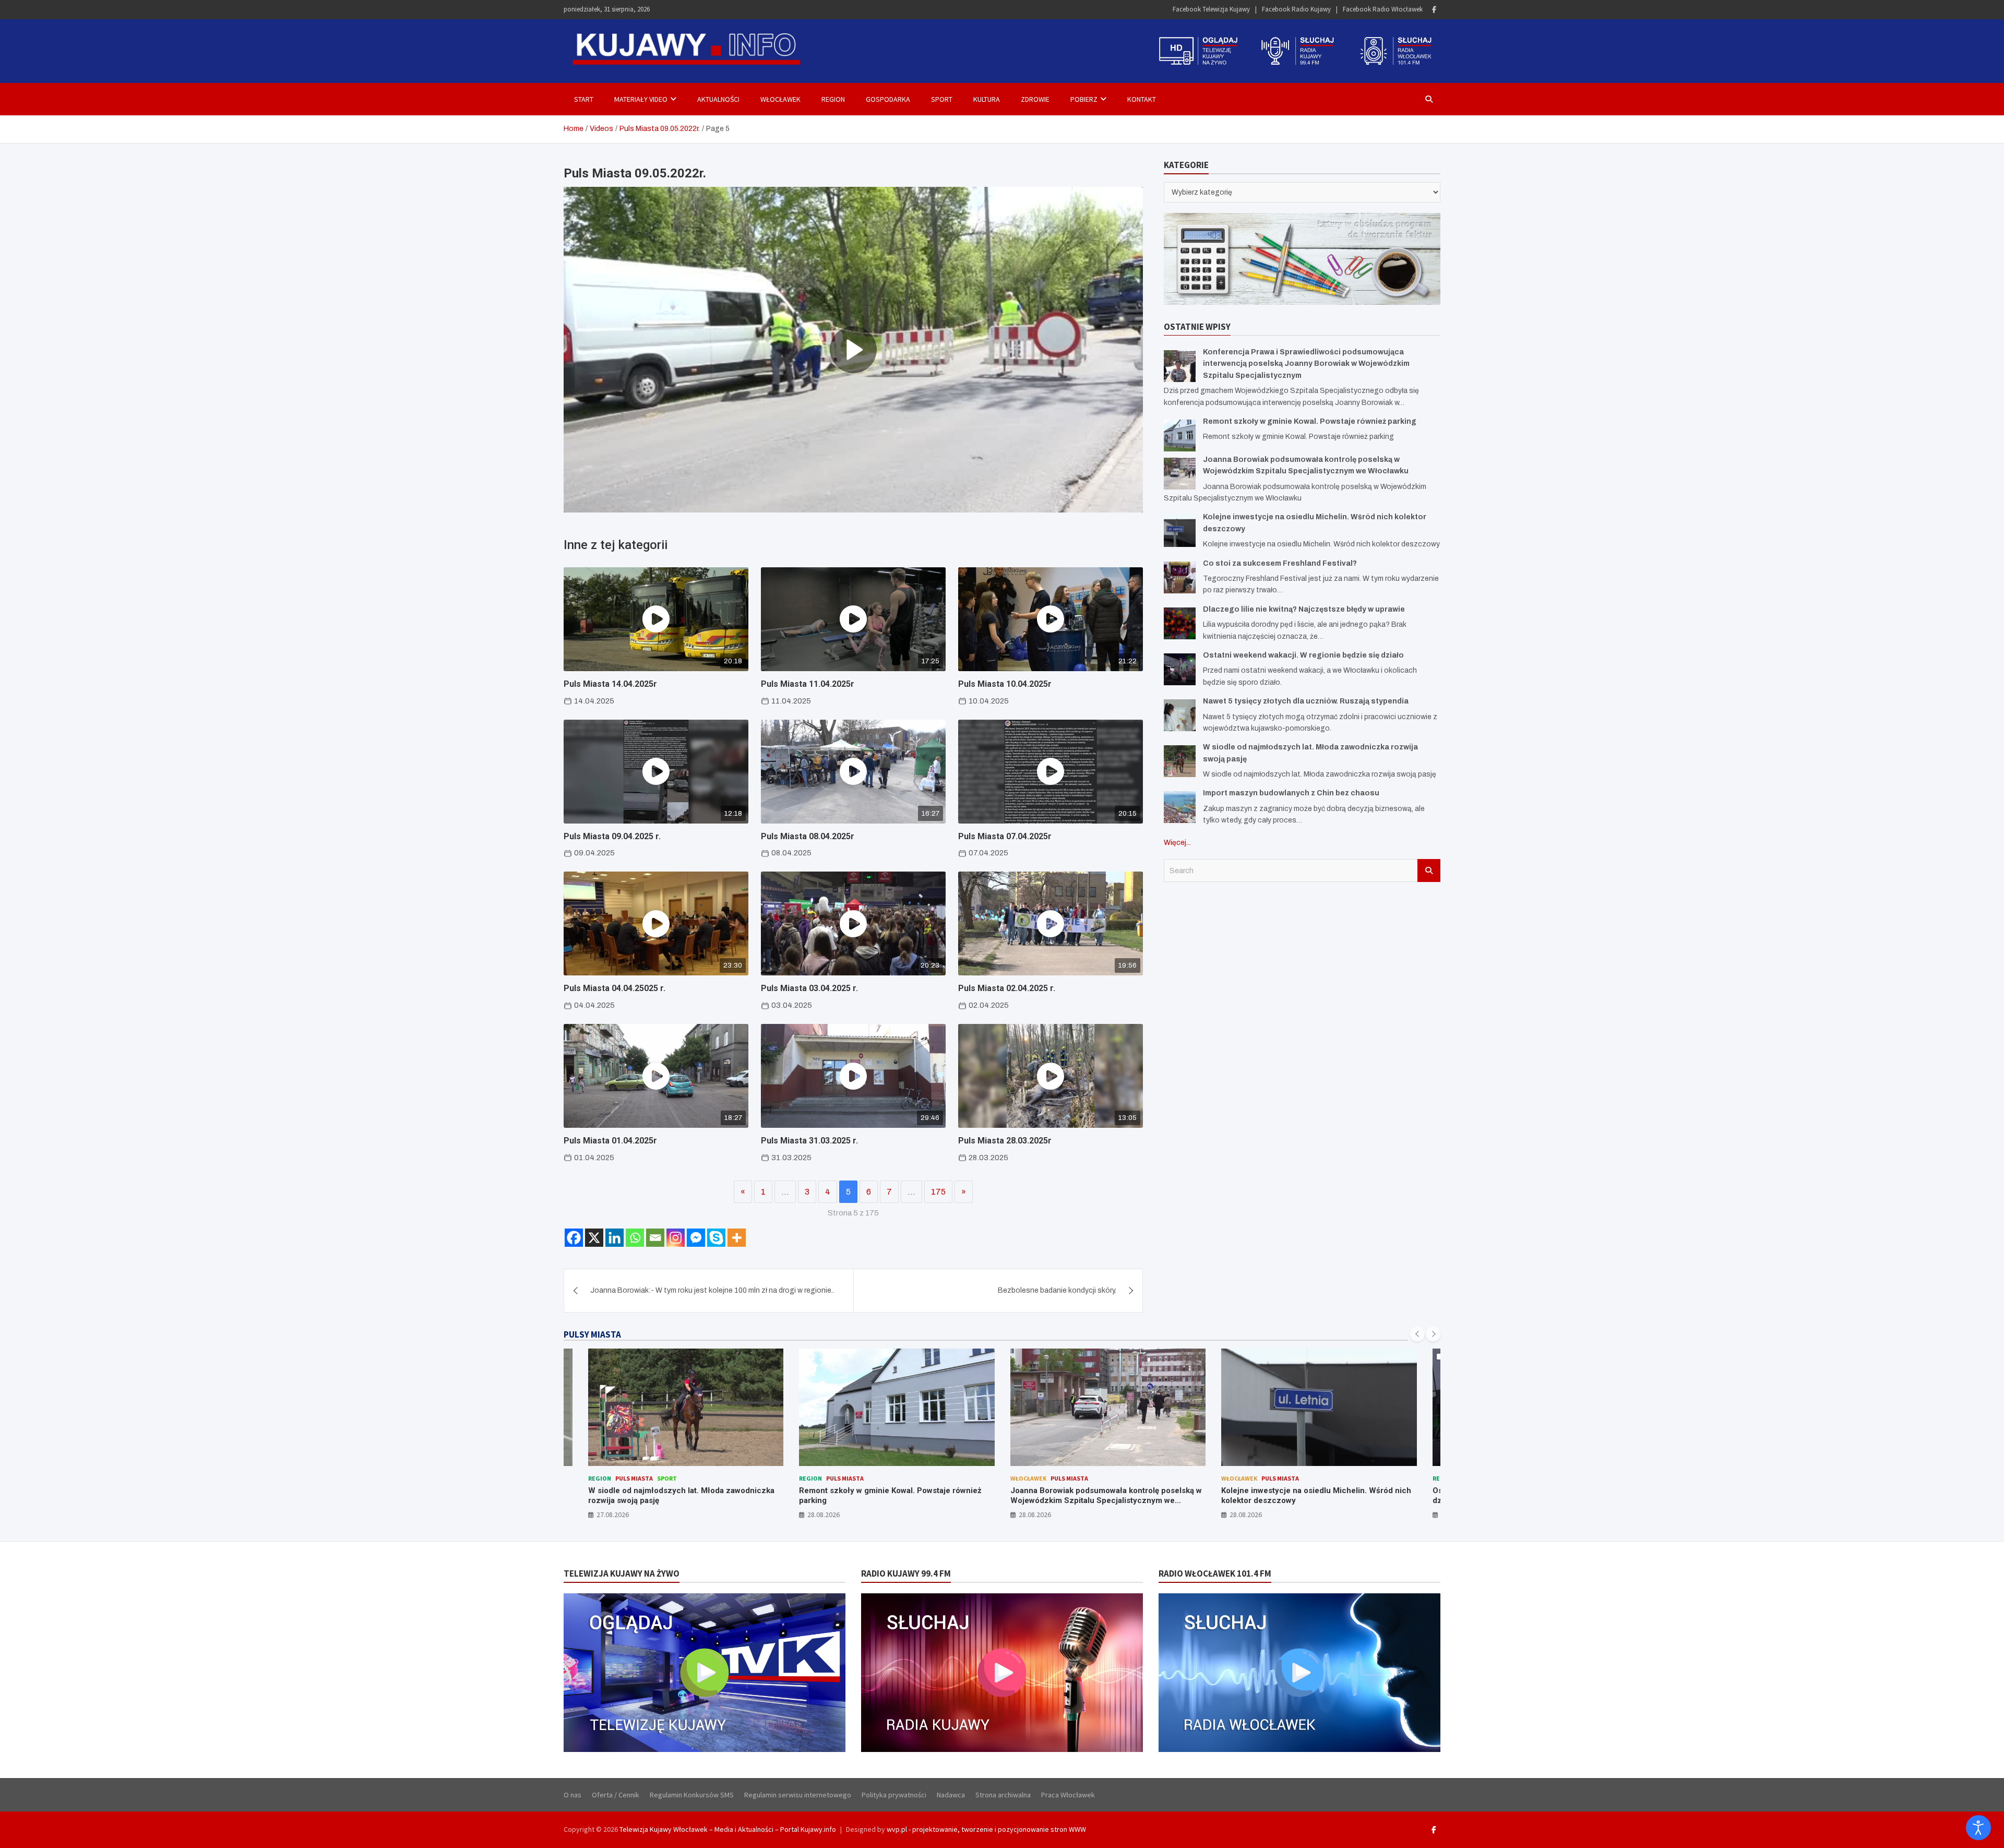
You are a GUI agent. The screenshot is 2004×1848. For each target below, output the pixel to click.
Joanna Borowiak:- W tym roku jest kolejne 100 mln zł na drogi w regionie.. (712, 1290)
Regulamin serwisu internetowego (798, 1795)
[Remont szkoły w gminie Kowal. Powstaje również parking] (1180, 435)
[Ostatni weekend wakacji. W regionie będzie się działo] (1180, 669)
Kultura (987, 99)
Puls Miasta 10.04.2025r (1005, 684)
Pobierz (1084, 99)
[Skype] (716, 1238)
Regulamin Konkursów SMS (692, 1795)
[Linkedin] (615, 1238)
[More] (737, 1238)
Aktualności (718, 99)
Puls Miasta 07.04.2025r (1005, 836)
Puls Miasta (634, 1478)
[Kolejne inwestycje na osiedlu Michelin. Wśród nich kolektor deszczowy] (1180, 531)
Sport (942, 99)
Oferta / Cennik (616, 1795)
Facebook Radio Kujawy (1296, 9)
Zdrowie (1035, 99)
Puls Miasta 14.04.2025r (610, 684)
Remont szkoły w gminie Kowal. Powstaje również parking (1310, 421)
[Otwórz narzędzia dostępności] (1978, 1828)
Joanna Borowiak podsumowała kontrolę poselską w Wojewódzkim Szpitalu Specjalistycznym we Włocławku (1106, 1501)
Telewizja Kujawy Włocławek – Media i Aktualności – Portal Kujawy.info (728, 1829)
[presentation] (1417, 1334)
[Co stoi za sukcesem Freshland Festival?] (1180, 577)
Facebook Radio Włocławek (1383, 9)
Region (833, 99)
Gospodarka (888, 99)
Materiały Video (641, 99)
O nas (572, 1795)
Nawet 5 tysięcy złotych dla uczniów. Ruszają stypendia (1306, 701)
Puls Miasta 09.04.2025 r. (612, 836)
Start (584, 99)
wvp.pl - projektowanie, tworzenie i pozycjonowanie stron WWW (986, 1829)
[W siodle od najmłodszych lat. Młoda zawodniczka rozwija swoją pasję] (1180, 761)
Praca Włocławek (1068, 1795)
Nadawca (951, 1795)
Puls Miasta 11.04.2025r (808, 684)
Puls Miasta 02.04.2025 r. (1007, 988)
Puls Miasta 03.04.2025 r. (809, 988)
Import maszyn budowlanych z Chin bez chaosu (1291, 793)
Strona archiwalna (1003, 1795)
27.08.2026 (613, 1515)
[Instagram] (676, 1238)
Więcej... (1177, 842)
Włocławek (780, 99)
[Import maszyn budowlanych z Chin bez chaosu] (1180, 807)
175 (938, 1192)
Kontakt (1142, 99)
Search (1429, 870)
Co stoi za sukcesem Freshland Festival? (1280, 563)
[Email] (655, 1238)
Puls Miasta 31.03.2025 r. (809, 1141)
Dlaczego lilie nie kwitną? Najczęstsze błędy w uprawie (1304, 609)
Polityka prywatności (894, 1795)
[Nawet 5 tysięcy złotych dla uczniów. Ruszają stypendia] (1180, 715)
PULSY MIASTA (592, 1334)
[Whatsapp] (635, 1238)
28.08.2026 (824, 1515)
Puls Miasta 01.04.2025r (610, 1141)
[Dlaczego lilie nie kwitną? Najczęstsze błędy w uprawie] (1180, 623)
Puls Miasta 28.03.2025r (1005, 1141)
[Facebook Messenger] (696, 1238)
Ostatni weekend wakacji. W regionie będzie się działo (1303, 655)
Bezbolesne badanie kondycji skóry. (1057, 1290)
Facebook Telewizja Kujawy (1211, 9)
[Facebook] (1434, 10)
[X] (594, 1238)
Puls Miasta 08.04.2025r (808, 836)
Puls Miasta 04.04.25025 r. (615, 988)
